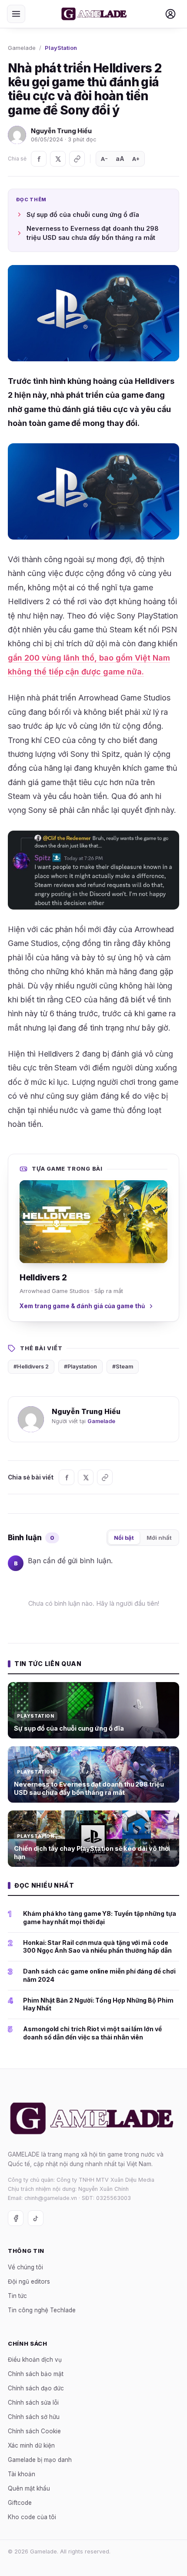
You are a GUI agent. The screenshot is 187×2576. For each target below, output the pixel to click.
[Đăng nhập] (170, 14)
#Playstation (80, 1367)
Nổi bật (124, 1538)
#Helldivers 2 (31, 1367)
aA (120, 159)
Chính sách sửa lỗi (33, 2403)
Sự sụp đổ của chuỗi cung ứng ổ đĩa (83, 214)
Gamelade (22, 48)
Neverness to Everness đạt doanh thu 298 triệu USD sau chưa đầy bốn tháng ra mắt (93, 233)
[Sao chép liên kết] (77, 159)
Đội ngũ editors (29, 2281)
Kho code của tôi (32, 2517)
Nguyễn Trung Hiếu (61, 131)
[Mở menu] (16, 14)
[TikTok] (36, 2218)
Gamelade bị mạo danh (40, 2460)
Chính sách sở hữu (34, 2417)
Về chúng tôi (25, 2267)
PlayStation (61, 48)
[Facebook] (39, 159)
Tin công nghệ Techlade (42, 2310)
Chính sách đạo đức (36, 2388)
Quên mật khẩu (29, 2488)
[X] (58, 159)
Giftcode (20, 2503)
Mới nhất (159, 1538)
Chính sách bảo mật (36, 2374)
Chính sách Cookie (34, 2431)
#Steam (123, 1367)
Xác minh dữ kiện (31, 2445)
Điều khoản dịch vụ (35, 2360)
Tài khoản (22, 2474)
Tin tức (17, 2295)
